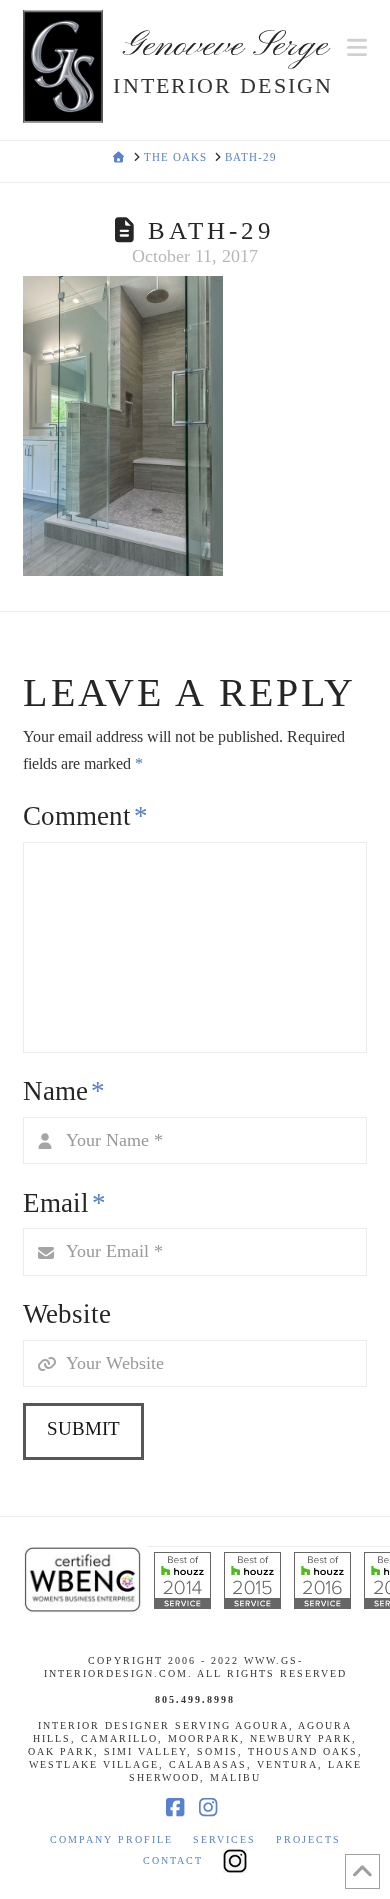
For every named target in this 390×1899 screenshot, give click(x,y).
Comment (85, 816)
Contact (173, 1860)
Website (67, 1314)
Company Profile (111, 1839)
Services (224, 1839)
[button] (357, 48)
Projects (308, 1839)
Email (64, 1203)
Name (63, 1091)
